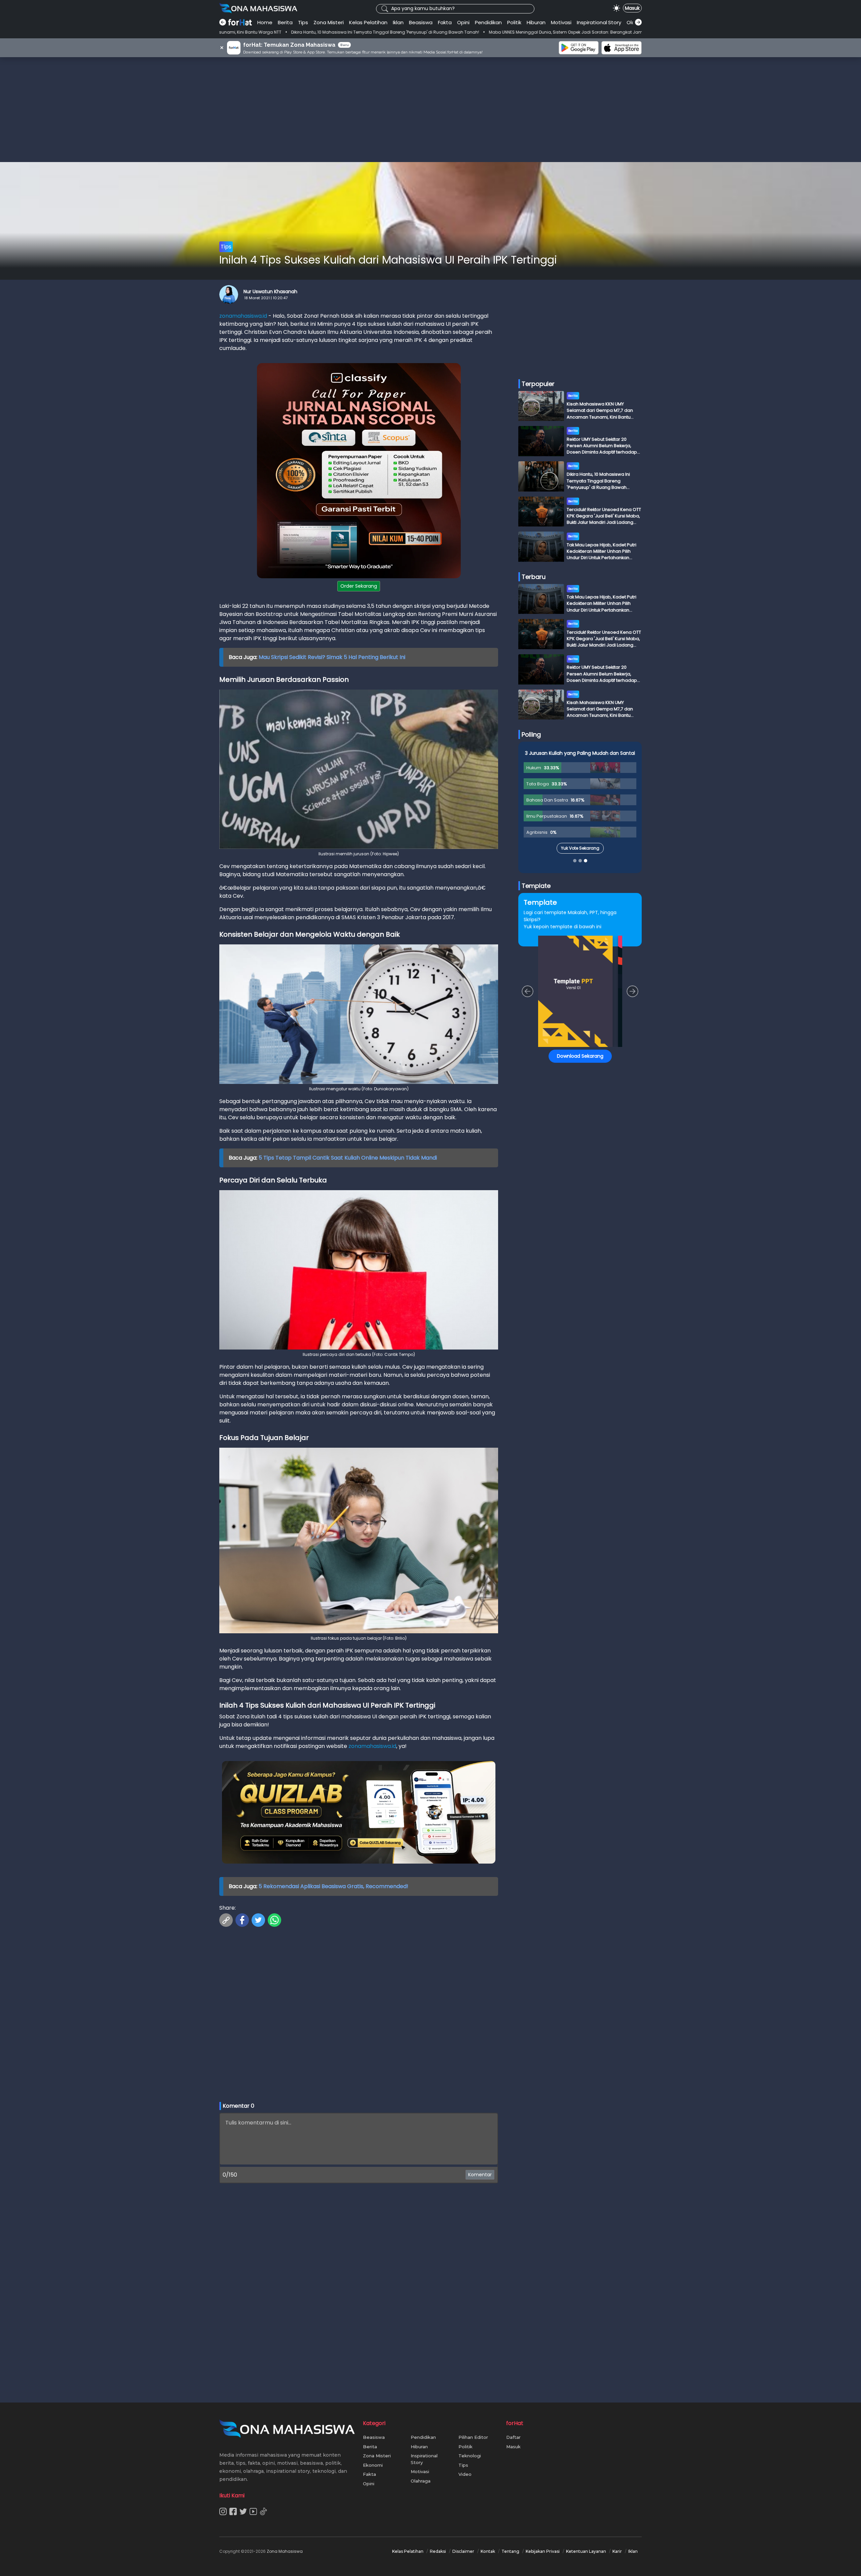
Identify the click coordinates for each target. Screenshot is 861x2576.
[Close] (559, 1240)
